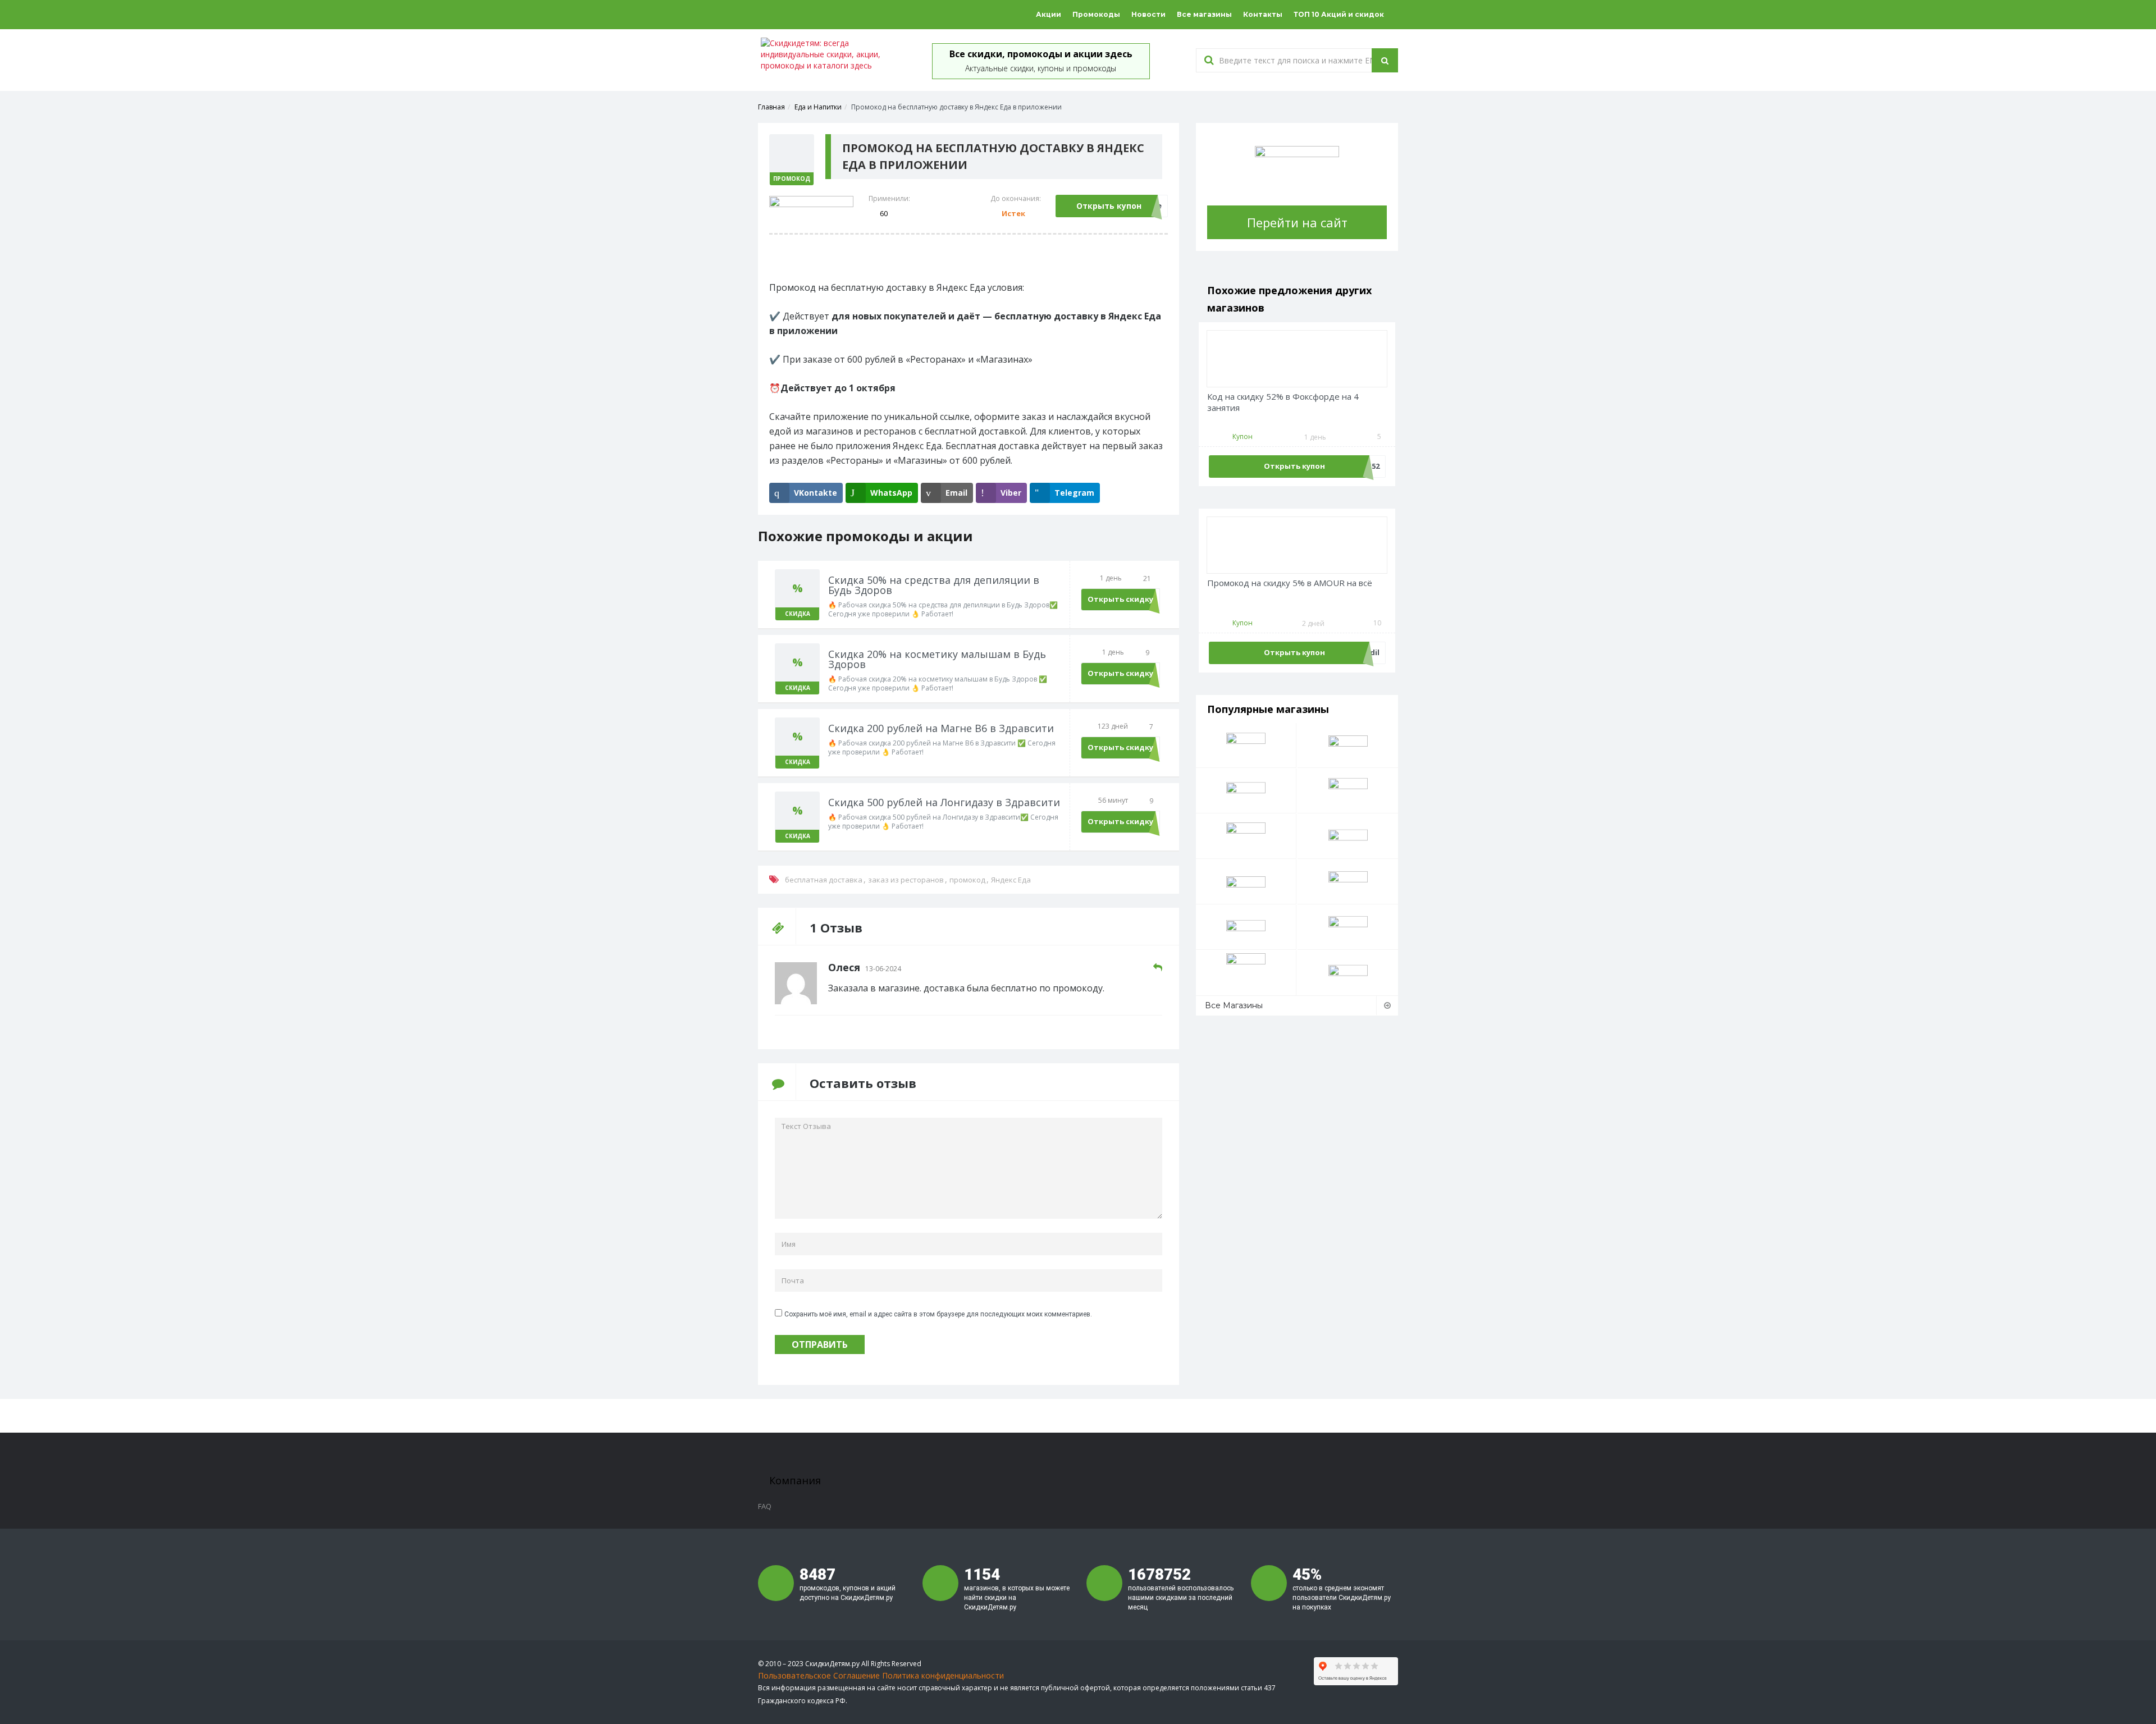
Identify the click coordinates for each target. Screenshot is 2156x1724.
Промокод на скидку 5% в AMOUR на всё (1290, 583)
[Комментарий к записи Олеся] (1158, 968)
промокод (967, 880)
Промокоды (1096, 14)
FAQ (765, 1506)
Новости (1148, 14)
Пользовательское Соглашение (819, 1675)
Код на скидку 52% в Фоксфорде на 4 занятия (1283, 402)
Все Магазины (1234, 1005)
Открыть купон (1109, 206)
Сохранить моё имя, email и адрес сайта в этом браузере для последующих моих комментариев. (938, 1314)
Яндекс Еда (1011, 880)
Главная (771, 107)
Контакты (1263, 14)
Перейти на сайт (1297, 222)
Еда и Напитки (818, 107)
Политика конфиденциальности (943, 1675)
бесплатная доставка (824, 880)
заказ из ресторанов (906, 880)
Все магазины (1204, 14)
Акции (1049, 14)
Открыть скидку (1120, 599)
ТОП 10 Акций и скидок (1339, 14)
